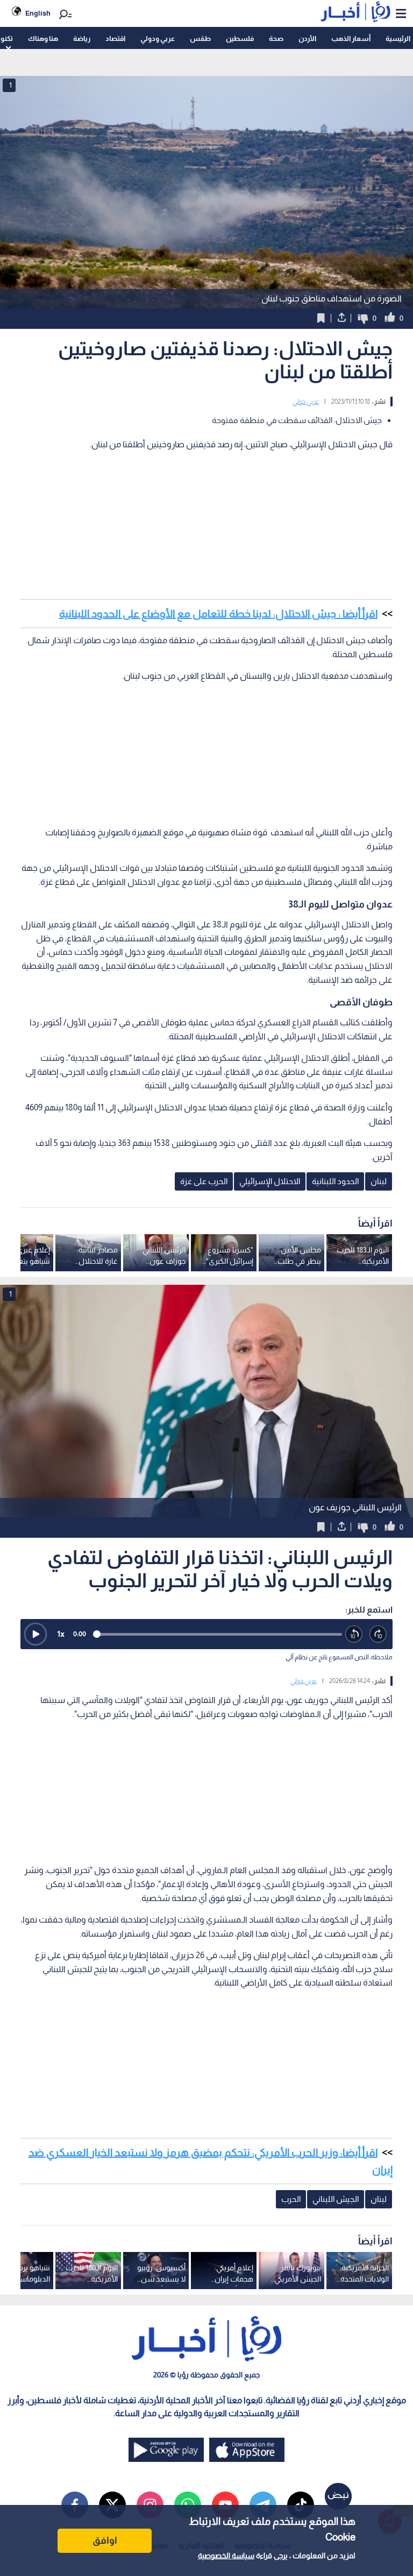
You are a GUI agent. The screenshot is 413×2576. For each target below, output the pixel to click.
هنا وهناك (43, 38)
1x (61, 1634)
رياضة (82, 38)
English (38, 13)
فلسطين (240, 38)
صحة (276, 38)
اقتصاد (115, 38)
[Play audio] (35, 1634)
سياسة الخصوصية (226, 2556)
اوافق (105, 2540)
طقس (200, 38)
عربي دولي (306, 402)
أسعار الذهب (351, 38)
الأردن (307, 38)
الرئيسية (398, 38)
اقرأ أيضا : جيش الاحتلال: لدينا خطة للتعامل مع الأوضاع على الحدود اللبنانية (218, 614)
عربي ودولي (158, 38)
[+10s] (378, 1634)
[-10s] (354, 1634)
